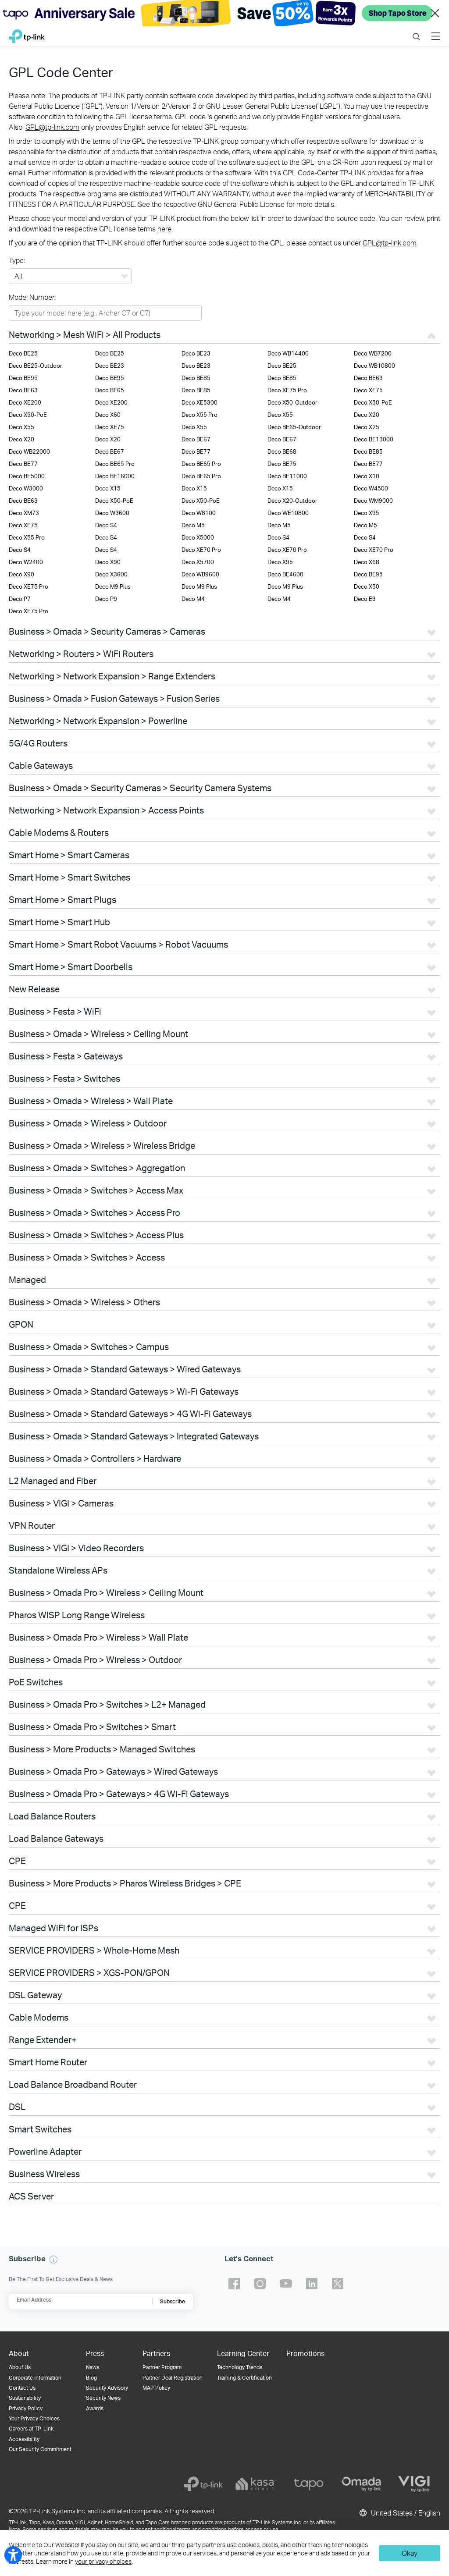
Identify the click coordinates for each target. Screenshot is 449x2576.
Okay (410, 2553)
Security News (103, 2398)
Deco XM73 (24, 513)
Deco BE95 (23, 378)
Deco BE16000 (115, 476)
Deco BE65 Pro (115, 464)
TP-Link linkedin (312, 2284)
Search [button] (416, 31)
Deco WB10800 (374, 366)
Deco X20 (367, 415)
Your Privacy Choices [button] (34, 2418)
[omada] (361, 2484)
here (164, 229)
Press (95, 2353)
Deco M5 (193, 525)
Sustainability (25, 2398)
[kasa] (256, 2484)
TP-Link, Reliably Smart (27, 34)
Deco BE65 (110, 390)
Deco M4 (193, 599)
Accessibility (24, 2439)
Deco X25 (367, 427)
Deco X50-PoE (373, 402)
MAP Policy (156, 2388)
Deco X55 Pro (200, 415)
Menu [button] (436, 31)
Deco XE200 (25, 402)
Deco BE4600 (285, 574)
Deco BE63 (368, 378)
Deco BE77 (196, 451)
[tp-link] (203, 2484)
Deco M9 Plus (113, 586)
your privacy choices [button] (103, 2561)
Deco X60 (108, 415)
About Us (20, 2367)
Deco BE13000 (374, 439)
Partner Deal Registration (173, 2378)
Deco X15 (108, 488)
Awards (95, 2408)
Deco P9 (106, 599)
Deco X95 (367, 513)
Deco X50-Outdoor (292, 402)
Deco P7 (20, 599)
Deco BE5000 (27, 476)
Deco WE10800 (288, 513)
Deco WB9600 (200, 574)
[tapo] (309, 2484)
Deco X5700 (198, 562)
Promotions (305, 2353)
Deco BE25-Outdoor (36, 366)
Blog (91, 2378)
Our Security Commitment (40, 2449)
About (19, 2353)
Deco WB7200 (373, 353)
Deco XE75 (368, 390)
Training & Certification (244, 2378)
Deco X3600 (111, 574)
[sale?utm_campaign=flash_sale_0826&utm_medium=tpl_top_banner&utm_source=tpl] (224, 13)
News (93, 2367)
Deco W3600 (112, 513)
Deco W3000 (26, 488)
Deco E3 (365, 599)
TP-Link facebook (234, 2284)
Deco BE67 (196, 439)
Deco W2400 (26, 562)
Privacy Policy (26, 2408)
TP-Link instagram (260, 2284)
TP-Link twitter (338, 2284)
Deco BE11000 (287, 476)
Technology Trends (240, 2367)
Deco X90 (108, 562)
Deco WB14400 (288, 353)
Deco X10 (367, 476)
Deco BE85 (196, 378)
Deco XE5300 (200, 402)
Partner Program (162, 2367)
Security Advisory (107, 2388)
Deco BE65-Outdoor (294, 427)
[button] (53, 2260)
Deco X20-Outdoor (292, 501)
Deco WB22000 (29, 451)
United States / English (405, 2513)
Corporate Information (35, 2378)
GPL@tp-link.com (52, 127)
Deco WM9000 (373, 501)
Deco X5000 (198, 537)
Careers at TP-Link (31, 2429)
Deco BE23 (196, 353)
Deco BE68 (282, 451)
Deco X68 (367, 562)
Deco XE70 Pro (201, 550)
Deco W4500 (371, 488)
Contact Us (22, 2388)
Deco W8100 (199, 513)
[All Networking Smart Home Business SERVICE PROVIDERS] (70, 277)
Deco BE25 (23, 353)
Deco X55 (280, 415)
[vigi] (414, 2484)
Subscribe (173, 2301)
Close (435, 13)
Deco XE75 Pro (287, 390)
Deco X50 (367, 586)
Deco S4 (106, 525)
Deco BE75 (282, 464)
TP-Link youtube (286, 2284)
